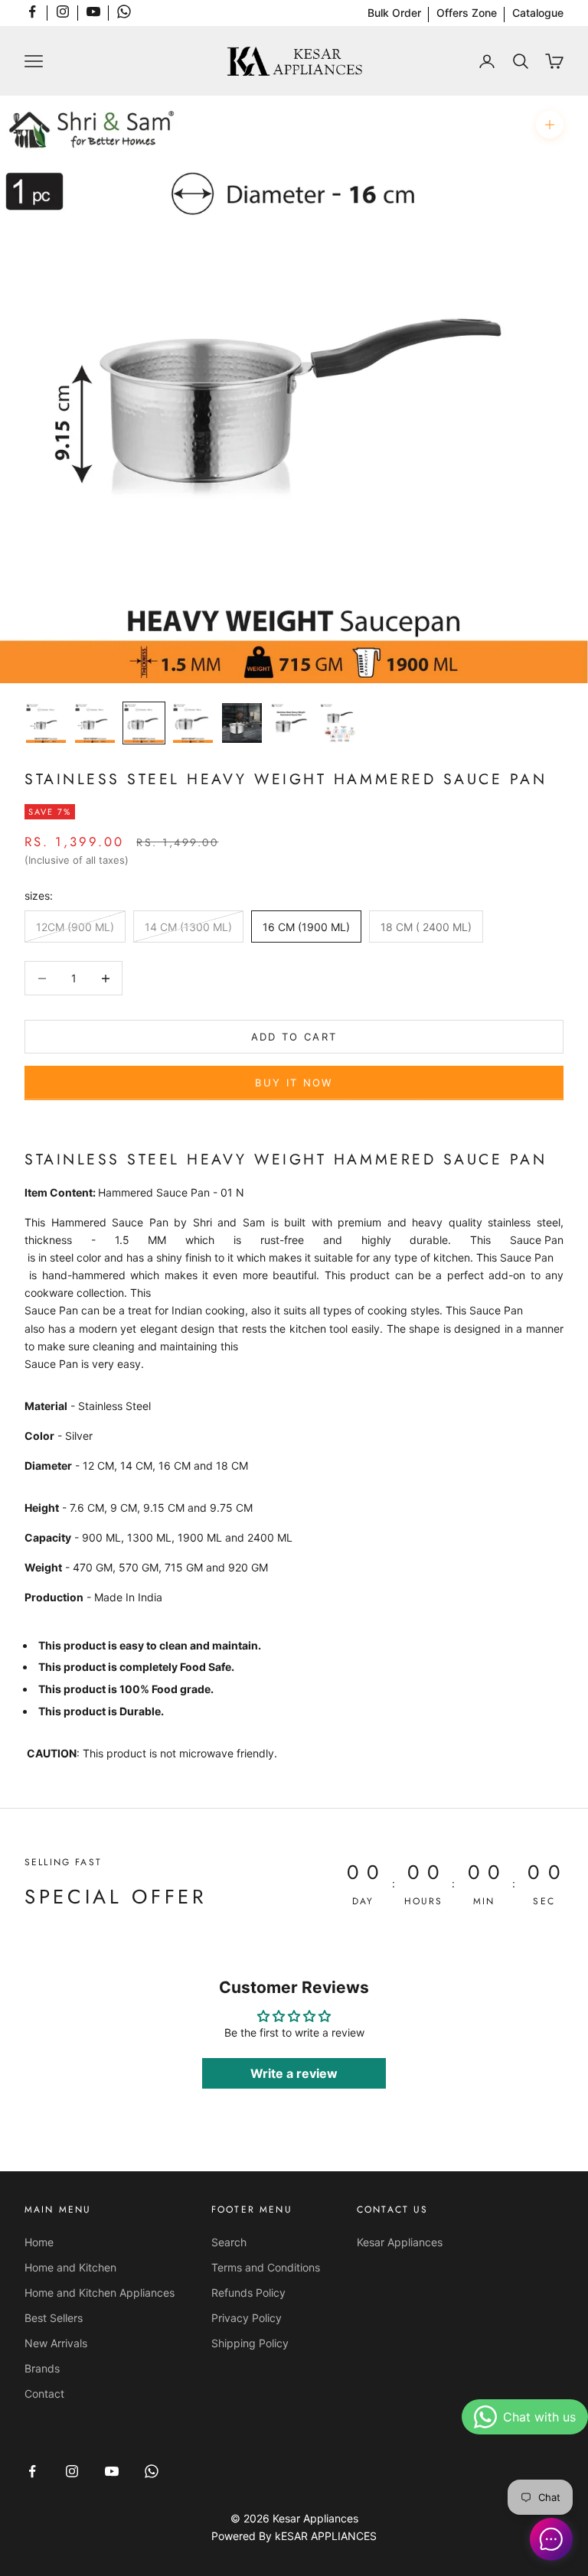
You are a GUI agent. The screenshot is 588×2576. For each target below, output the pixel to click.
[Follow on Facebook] (32, 11)
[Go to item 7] (340, 723)
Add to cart (294, 1037)
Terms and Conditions (266, 2267)
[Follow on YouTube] (93, 11)
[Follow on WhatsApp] (124, 11)
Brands (42, 2368)
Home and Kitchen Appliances (100, 2293)
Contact (44, 2394)
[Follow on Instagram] (63, 11)
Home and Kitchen (70, 2267)
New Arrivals (56, 2343)
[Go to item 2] (95, 723)
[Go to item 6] (291, 723)
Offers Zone (467, 13)
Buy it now (294, 1083)
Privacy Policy (247, 2318)
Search (229, 2242)
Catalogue (538, 13)
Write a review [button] (294, 2073)
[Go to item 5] (242, 723)
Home (39, 2242)
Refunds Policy (248, 2293)
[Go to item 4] (193, 723)
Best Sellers (54, 2318)
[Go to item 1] (46, 723)
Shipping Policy (250, 2343)
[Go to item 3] (144, 723)
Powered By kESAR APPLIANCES (294, 2536)
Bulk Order (394, 13)
